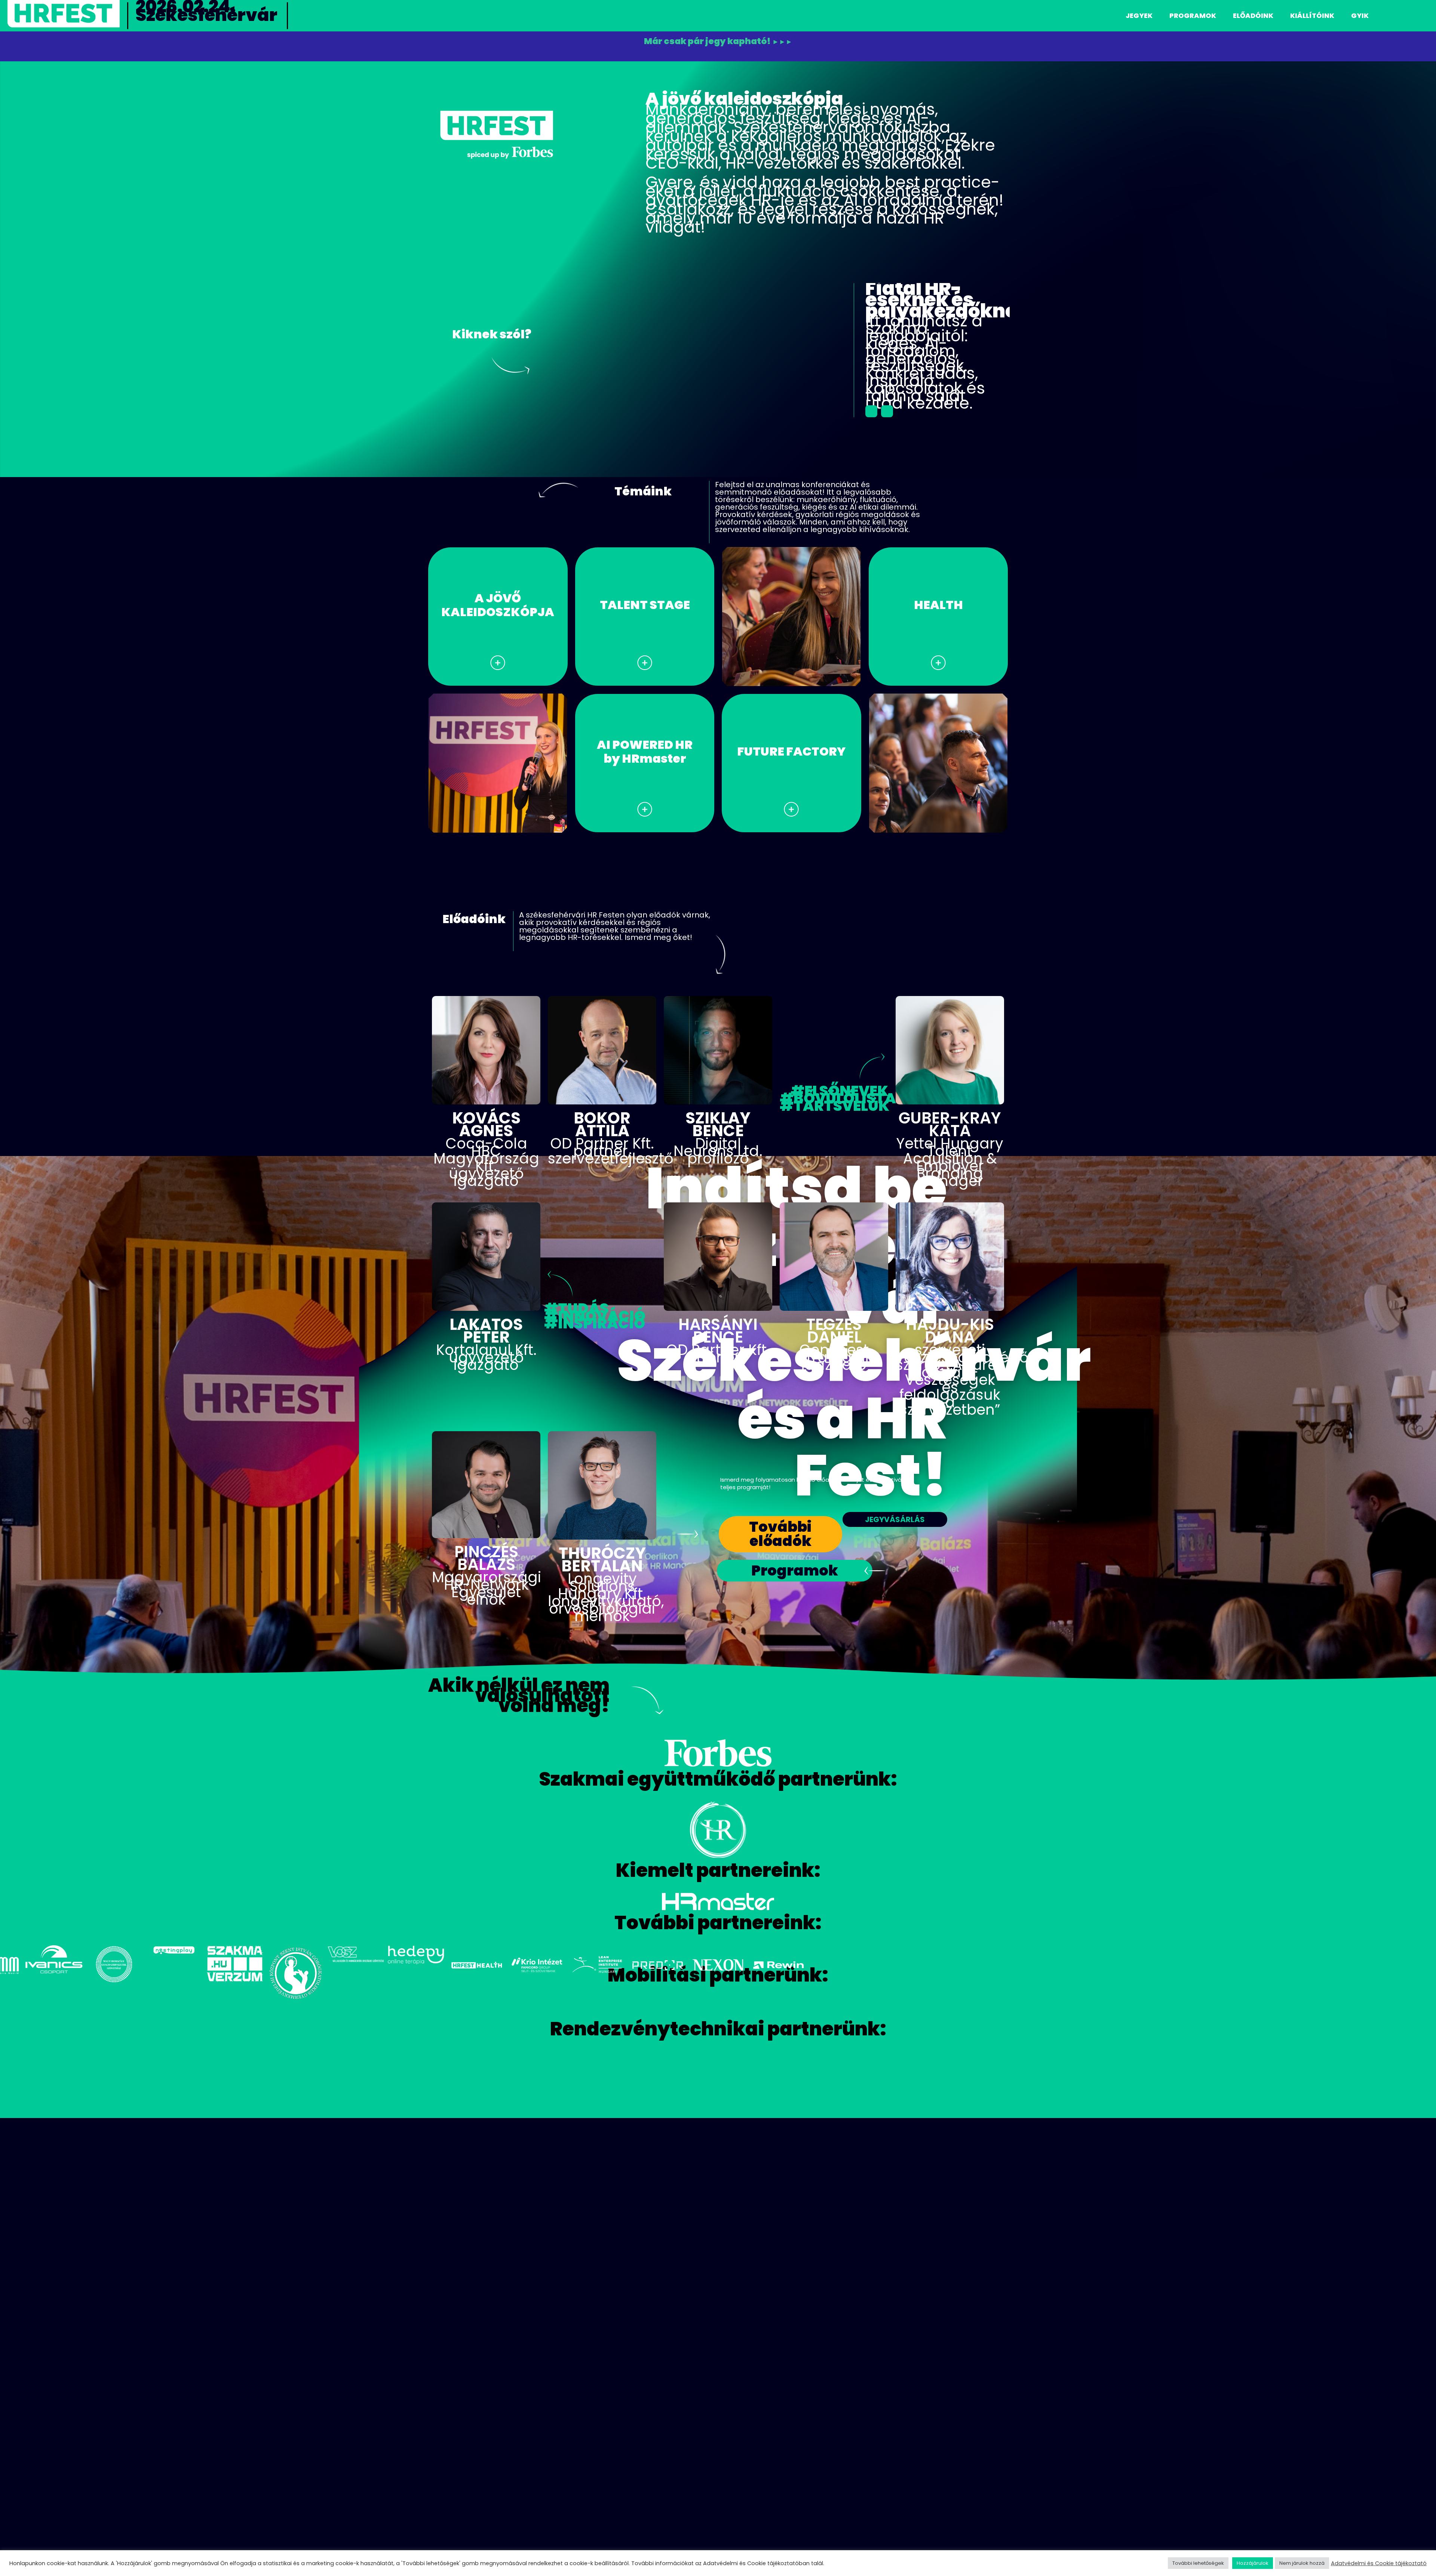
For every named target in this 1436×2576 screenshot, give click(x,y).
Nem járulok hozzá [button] (1302, 2563)
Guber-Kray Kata (950, 1121)
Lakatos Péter (486, 1327)
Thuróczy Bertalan (602, 1556)
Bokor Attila (602, 1121)
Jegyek (1139, 16)
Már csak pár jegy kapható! (718, 42)
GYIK (1360, 16)
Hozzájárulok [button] (1253, 2563)
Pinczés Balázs (486, 1554)
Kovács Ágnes (486, 1121)
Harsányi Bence (718, 1327)
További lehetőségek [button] (1198, 2563)
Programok (1193, 16)
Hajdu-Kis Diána (950, 1327)
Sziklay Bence (718, 1121)
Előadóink (1253, 16)
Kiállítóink (1312, 16)
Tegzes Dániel (834, 1327)
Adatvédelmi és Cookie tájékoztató (1379, 2563)
